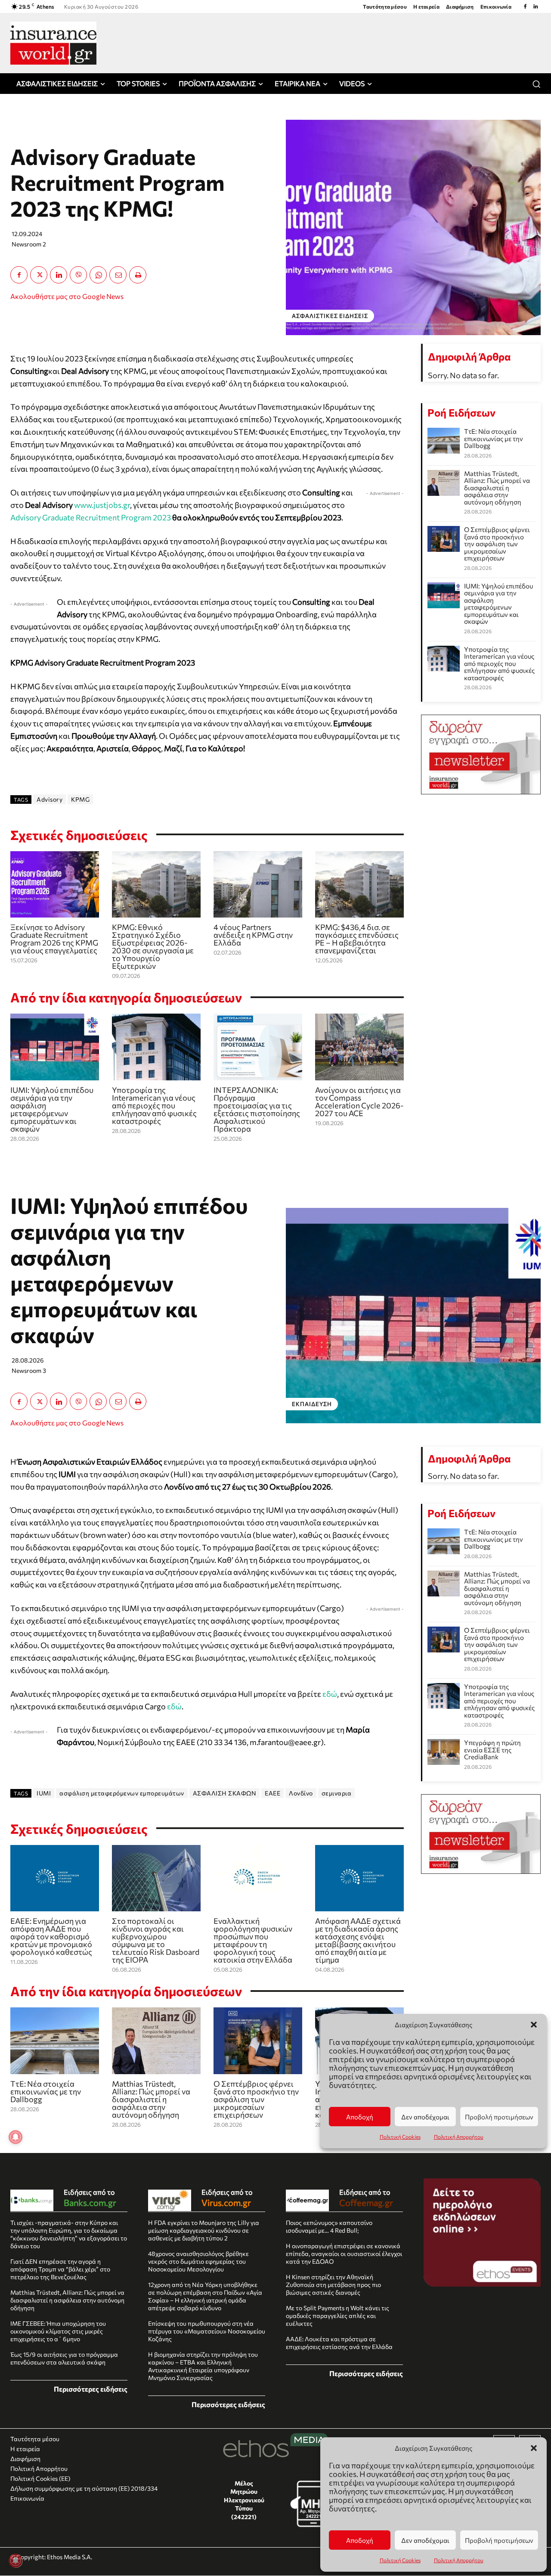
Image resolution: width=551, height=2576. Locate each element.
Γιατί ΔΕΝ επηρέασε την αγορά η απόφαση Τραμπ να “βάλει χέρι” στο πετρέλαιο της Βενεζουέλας (60, 2269)
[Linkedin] (536, 6)
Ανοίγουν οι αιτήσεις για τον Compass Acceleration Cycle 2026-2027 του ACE (359, 1101)
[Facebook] (525, 6)
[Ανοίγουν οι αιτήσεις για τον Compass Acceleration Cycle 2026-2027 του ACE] (359, 1047)
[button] (534, 2448)
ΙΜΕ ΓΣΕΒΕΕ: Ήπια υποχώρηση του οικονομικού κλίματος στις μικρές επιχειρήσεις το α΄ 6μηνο (58, 2331)
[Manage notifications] (15, 2560)
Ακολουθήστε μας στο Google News (67, 296)
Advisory (50, 799)
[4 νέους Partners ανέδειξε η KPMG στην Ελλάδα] (258, 885)
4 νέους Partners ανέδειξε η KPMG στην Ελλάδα (253, 935)
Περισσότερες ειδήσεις (91, 2389)
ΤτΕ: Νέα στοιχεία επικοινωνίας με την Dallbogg (494, 438)
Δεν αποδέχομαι (425, 2540)
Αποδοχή (360, 2540)
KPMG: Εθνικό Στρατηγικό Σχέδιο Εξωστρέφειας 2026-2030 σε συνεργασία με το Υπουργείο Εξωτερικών (153, 946)
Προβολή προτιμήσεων (499, 2540)
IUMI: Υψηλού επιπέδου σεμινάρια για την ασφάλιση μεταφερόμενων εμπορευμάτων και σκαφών (52, 1109)
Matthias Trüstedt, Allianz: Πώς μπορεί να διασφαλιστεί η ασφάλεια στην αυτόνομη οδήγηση (497, 488)
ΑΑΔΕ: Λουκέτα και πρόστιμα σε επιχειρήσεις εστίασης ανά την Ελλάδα (339, 2343)
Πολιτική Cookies (400, 2560)
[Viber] (78, 275)
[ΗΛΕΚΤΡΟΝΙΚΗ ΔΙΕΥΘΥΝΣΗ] (118, 275)
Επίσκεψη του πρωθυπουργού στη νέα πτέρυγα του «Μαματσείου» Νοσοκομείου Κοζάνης (207, 2331)
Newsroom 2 (29, 244)
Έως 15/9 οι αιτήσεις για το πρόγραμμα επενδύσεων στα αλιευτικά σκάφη (64, 2358)
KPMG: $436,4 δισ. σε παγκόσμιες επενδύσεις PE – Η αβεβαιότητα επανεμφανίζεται (357, 939)
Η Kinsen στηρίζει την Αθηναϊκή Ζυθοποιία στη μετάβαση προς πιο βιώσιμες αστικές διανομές (333, 2285)
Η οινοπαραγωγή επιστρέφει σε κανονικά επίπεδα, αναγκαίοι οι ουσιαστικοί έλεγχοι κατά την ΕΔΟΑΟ (344, 2254)
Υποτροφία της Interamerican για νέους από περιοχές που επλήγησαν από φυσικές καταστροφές (154, 1105)
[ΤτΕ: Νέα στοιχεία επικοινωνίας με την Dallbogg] (444, 441)
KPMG (80, 799)
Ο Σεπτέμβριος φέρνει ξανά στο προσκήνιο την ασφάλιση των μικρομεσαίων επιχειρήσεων (497, 544)
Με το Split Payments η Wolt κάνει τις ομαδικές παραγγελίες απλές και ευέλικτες (337, 2316)
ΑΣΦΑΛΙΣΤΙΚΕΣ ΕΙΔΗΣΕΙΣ (330, 316)
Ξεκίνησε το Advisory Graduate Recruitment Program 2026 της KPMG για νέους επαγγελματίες (54, 939)
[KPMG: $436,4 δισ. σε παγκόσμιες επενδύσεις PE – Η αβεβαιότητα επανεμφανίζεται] (359, 885)
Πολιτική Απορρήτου (459, 2560)
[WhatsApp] (98, 275)
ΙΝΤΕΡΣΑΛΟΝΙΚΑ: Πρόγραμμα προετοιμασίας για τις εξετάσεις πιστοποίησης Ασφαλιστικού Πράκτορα (257, 1109)
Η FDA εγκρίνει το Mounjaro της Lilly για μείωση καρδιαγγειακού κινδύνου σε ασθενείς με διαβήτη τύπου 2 (204, 2230)
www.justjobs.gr (102, 505)
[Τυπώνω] (138, 275)
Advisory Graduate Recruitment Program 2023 (91, 517)
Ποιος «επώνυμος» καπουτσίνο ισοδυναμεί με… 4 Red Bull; (329, 2226)
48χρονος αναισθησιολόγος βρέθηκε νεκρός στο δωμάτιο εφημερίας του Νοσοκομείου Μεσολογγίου (198, 2261)
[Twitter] (39, 275)
